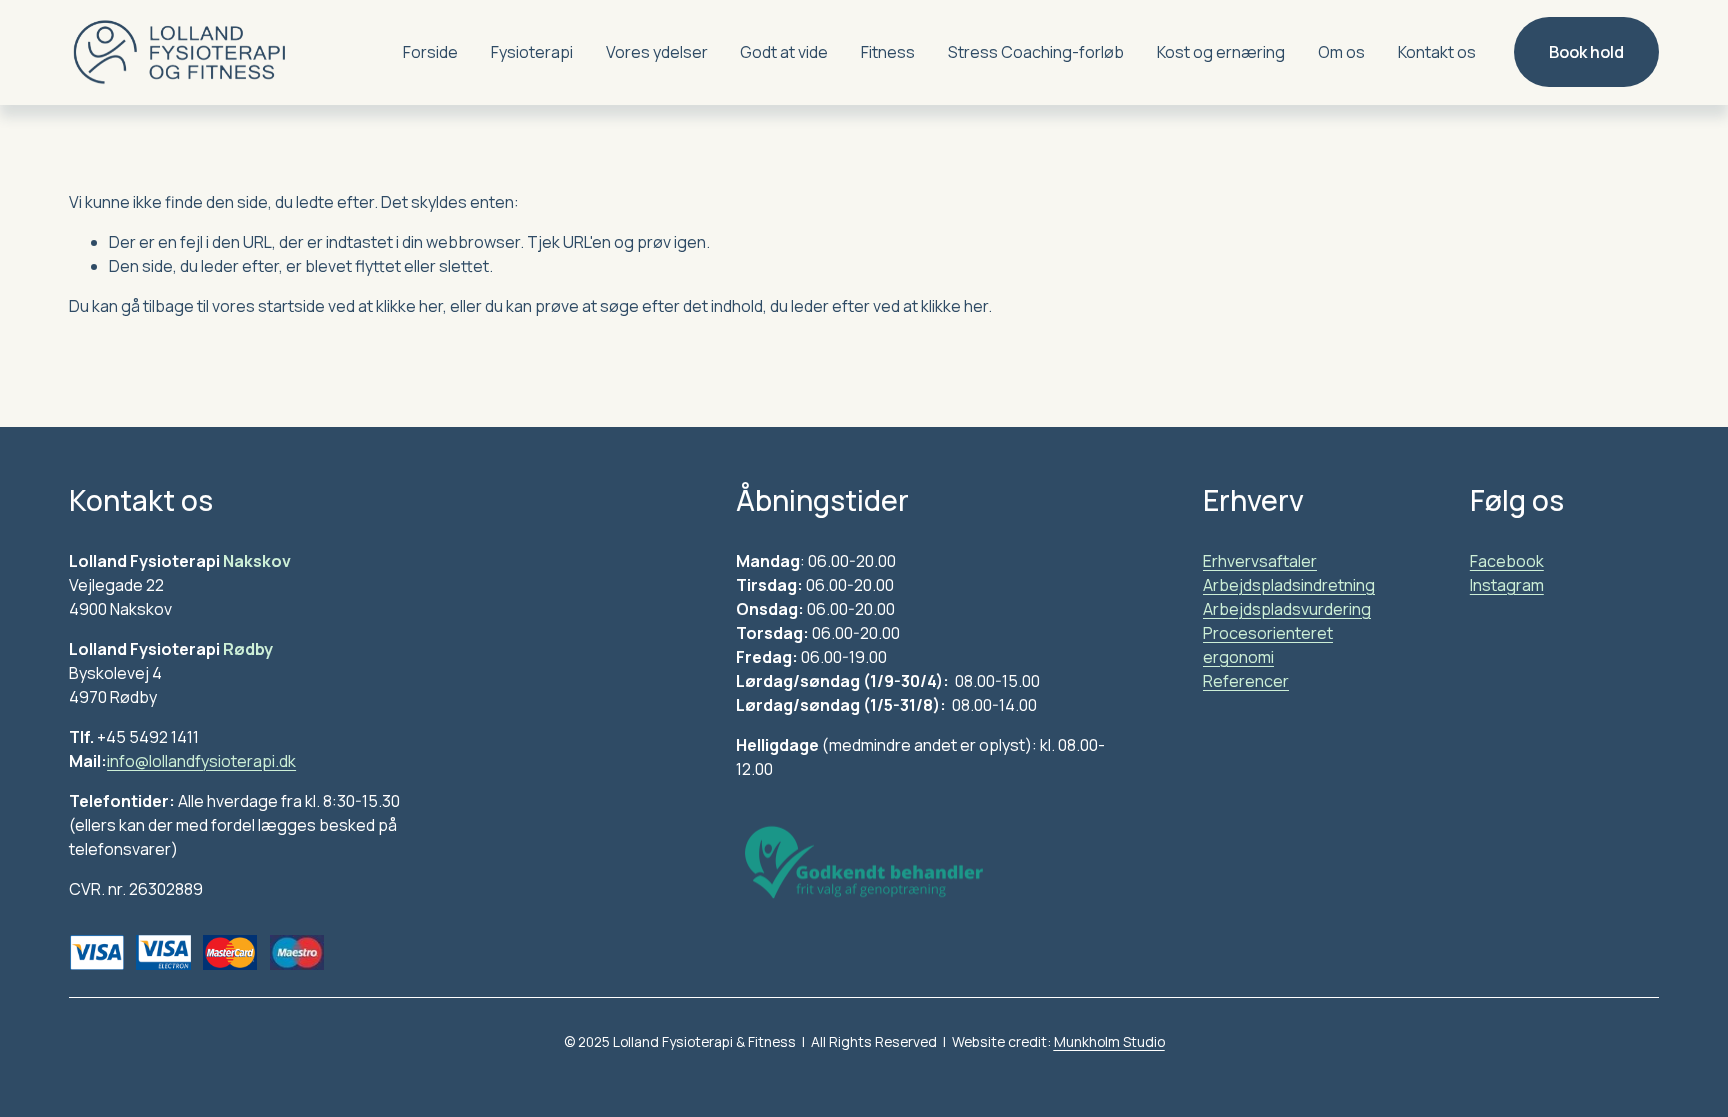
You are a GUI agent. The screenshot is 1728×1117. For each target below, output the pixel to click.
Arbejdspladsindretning (1289, 585)
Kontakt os (1437, 52)
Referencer (1246, 681)
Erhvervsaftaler (1260, 561)
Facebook (1507, 561)
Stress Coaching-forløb (1036, 52)
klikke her (409, 306)
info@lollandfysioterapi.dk (201, 761)
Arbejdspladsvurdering (1287, 609)
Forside (430, 52)
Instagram (1507, 585)
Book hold (1586, 52)
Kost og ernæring (1221, 52)
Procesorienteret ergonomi (1268, 645)
